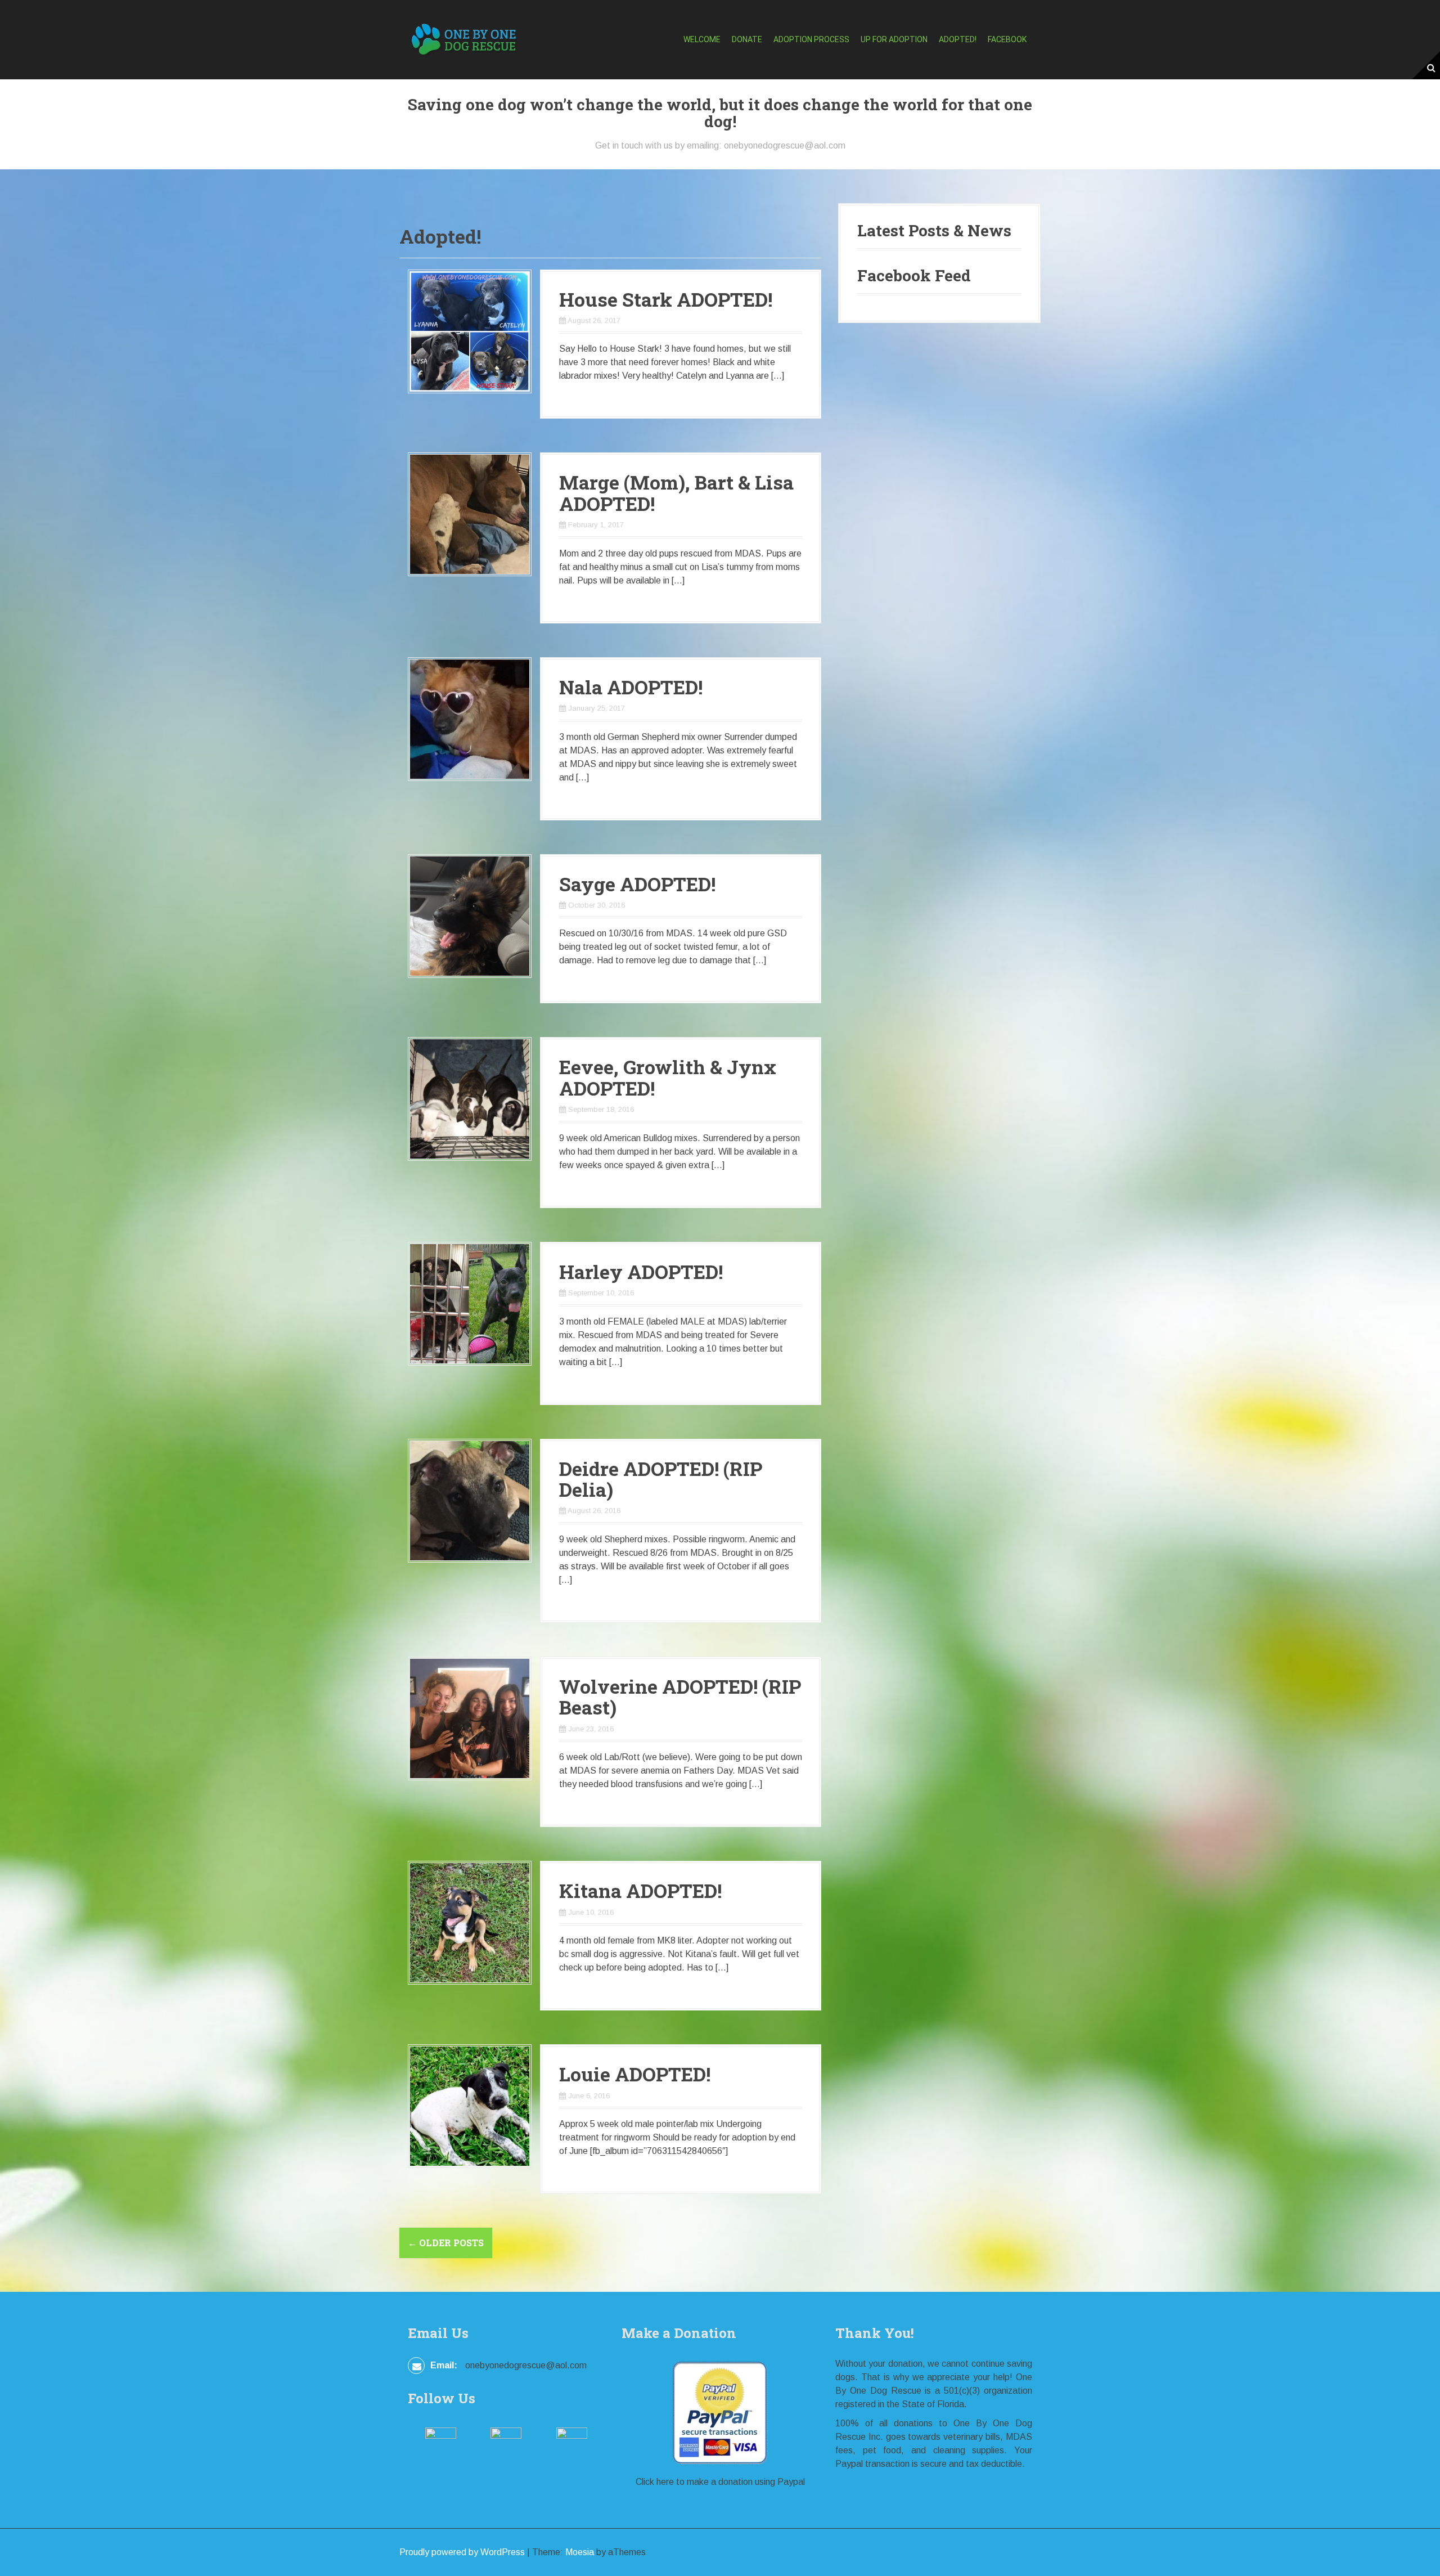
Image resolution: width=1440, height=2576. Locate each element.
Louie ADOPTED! (635, 2074)
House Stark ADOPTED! (666, 299)
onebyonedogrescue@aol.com (526, 2365)
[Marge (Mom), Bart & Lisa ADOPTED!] (470, 514)
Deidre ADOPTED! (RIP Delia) (661, 1479)
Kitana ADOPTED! (640, 1890)
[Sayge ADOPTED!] (470, 915)
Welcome (702, 39)
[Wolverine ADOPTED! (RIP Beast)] (470, 1718)
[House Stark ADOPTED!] (470, 331)
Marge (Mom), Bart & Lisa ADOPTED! (676, 492)
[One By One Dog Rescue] (464, 39)
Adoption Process (811, 39)
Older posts (446, 2243)
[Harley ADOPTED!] (470, 1303)
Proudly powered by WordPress (462, 2552)
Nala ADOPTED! (631, 687)
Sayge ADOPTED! (637, 884)
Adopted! (958, 39)
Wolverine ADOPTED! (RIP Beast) (680, 1697)
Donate (747, 39)
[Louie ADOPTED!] (470, 2105)
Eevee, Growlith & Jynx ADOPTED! (668, 1077)
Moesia (580, 2552)
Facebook (1007, 39)
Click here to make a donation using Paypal (720, 2482)
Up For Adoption (894, 39)
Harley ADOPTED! (641, 1271)
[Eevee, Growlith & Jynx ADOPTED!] (470, 1099)
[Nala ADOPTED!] (470, 718)
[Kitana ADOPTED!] (470, 1922)
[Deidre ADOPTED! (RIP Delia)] (470, 1500)
